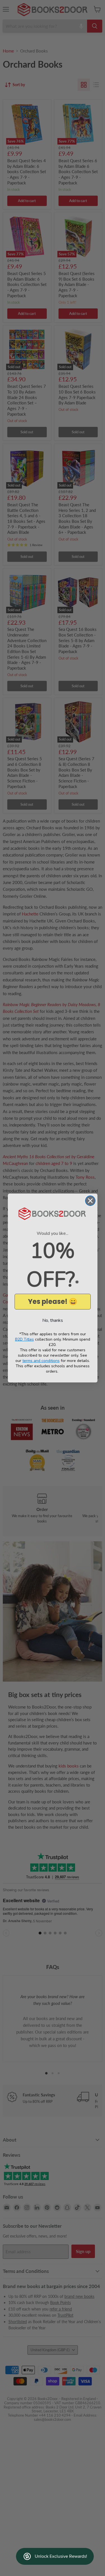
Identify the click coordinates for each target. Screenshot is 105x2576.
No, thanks (53, 1320)
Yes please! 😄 (53, 1301)
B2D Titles (25, 1339)
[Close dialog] (90, 1201)
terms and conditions (41, 1361)
